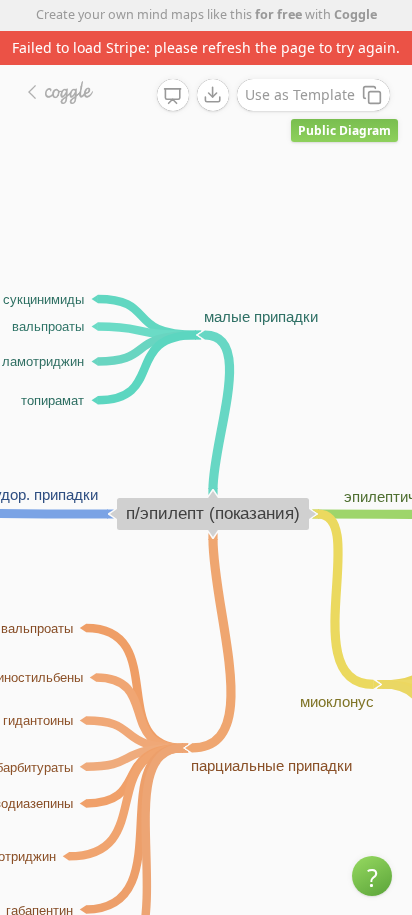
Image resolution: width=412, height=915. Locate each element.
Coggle (355, 14)
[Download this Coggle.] (213, 95)
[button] (372, 876)
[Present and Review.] (173, 96)
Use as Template (300, 94)
